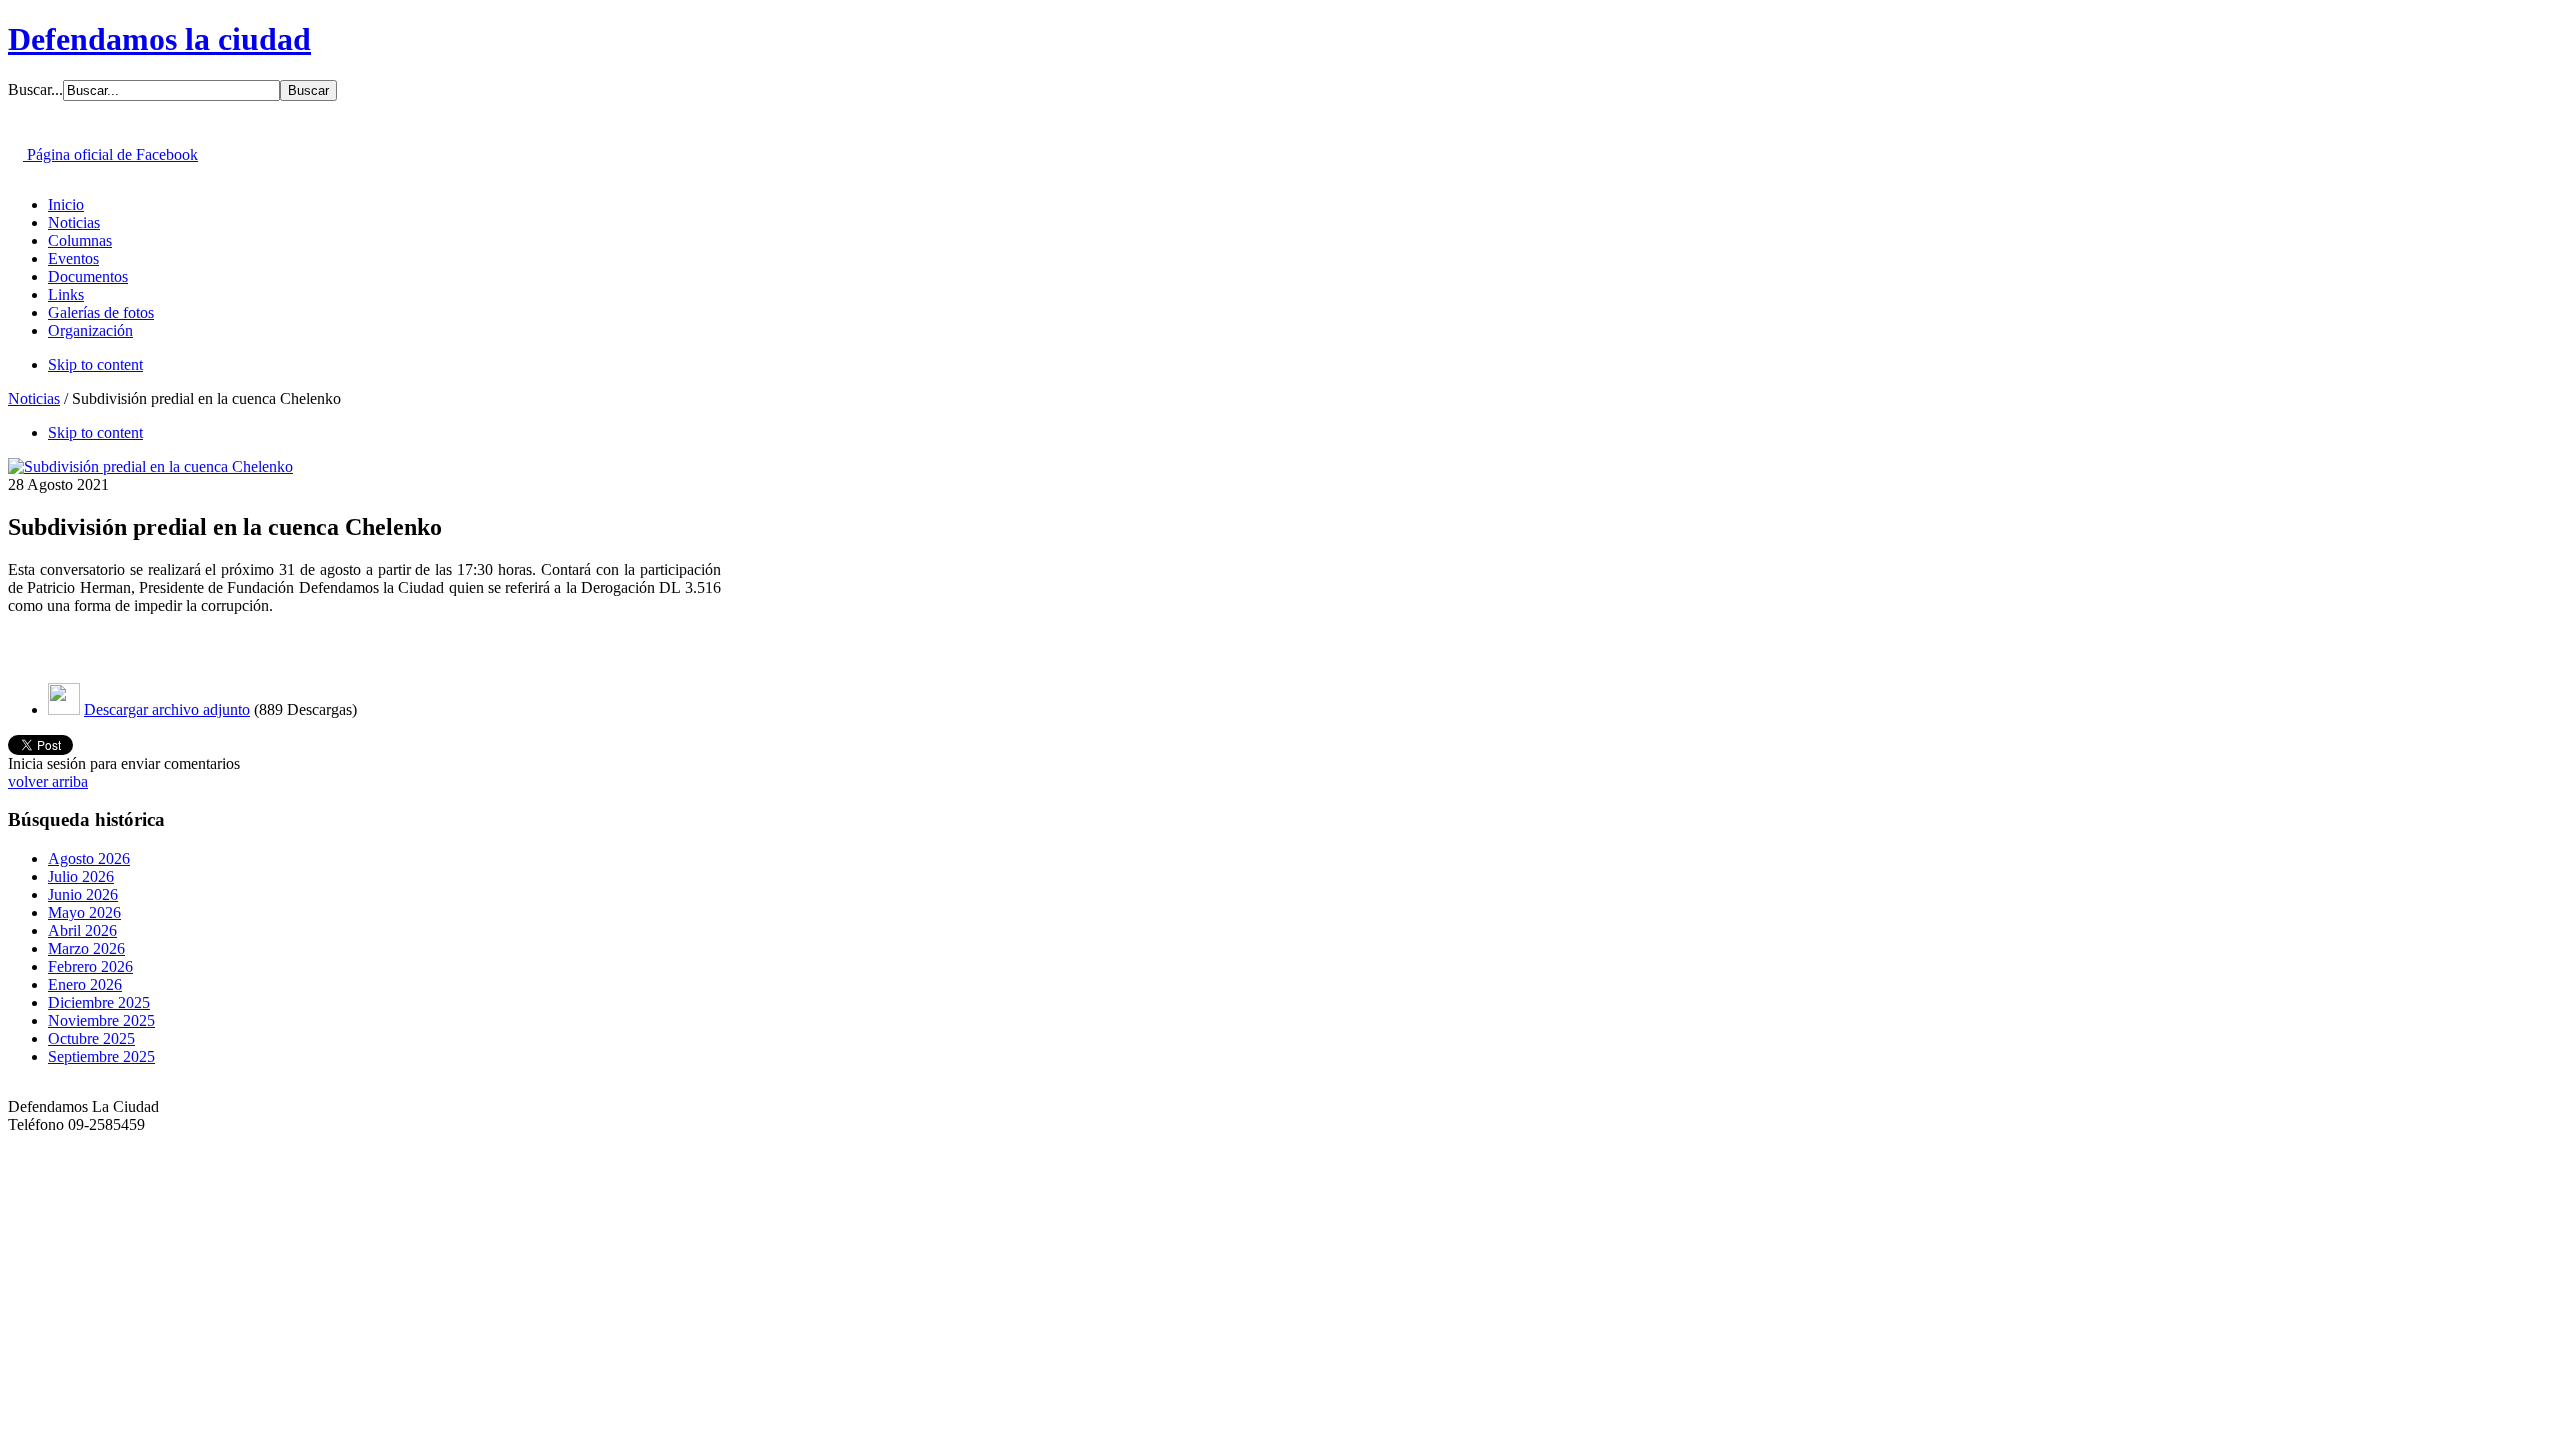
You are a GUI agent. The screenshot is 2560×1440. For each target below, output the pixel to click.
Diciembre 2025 (99, 1002)
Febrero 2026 (90, 966)
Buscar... (35, 89)
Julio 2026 (81, 876)
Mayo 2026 (84, 912)
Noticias (34, 398)
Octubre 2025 (91, 1038)
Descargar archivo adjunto (167, 709)
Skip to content (95, 364)
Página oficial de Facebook (110, 154)
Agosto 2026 (89, 858)
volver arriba (48, 781)
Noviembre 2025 (101, 1020)
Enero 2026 (85, 984)
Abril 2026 (82, 930)
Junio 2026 (83, 894)
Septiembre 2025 (101, 1056)
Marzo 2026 (86, 948)
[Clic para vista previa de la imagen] (150, 466)
